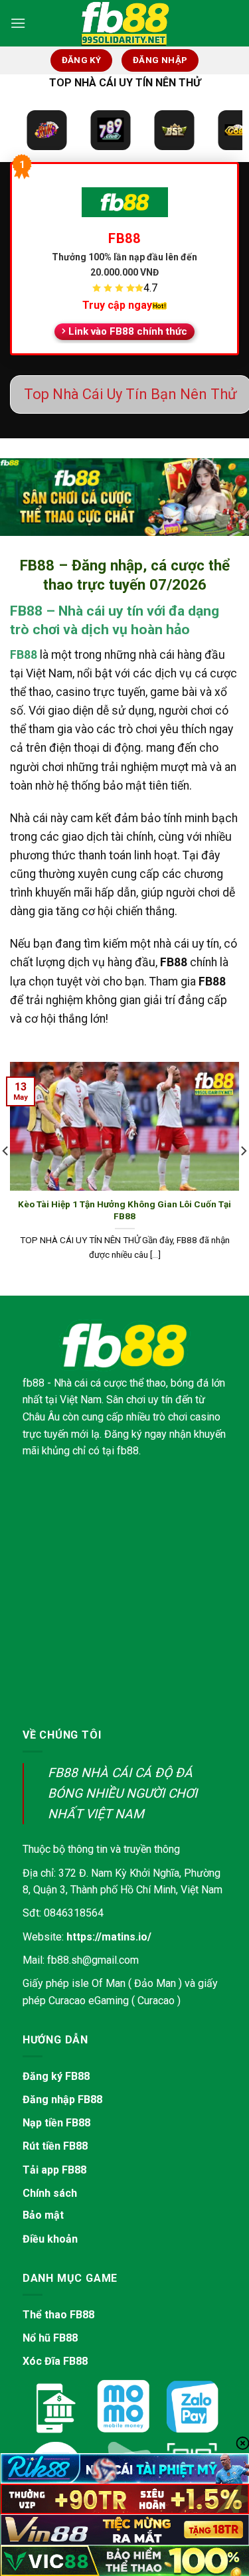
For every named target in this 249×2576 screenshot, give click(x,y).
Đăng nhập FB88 (62, 2100)
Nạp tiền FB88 (56, 2123)
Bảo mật (43, 2215)
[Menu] (18, 23)
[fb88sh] (125, 23)
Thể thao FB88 (58, 2315)
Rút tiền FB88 (55, 2146)
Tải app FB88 (54, 2170)
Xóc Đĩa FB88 (55, 2361)
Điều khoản (50, 2239)
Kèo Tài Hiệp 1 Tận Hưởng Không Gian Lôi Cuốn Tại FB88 (124, 1210)
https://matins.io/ (109, 1937)
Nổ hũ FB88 (50, 2338)
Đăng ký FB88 (56, 2076)
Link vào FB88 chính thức (128, 331)
